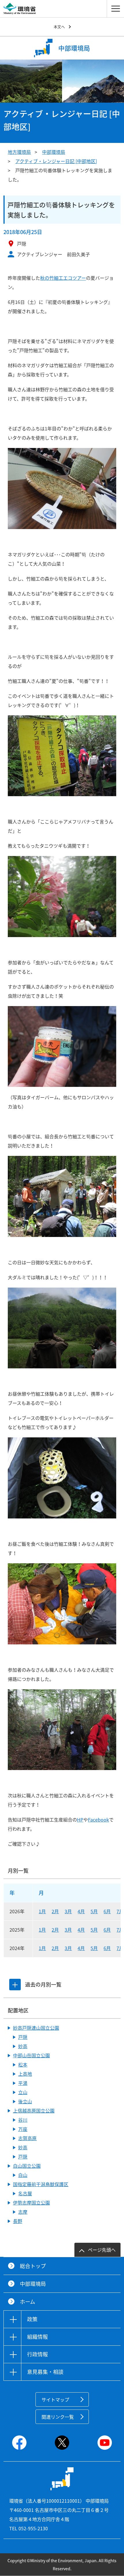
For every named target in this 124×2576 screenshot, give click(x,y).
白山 (23, 2175)
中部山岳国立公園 (31, 2055)
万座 (23, 2129)
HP (80, 1820)
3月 (68, 1911)
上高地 (25, 2074)
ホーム (28, 2302)
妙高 (23, 2046)
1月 (42, 1911)
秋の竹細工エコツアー (63, 278)
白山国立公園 (27, 2166)
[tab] (15, 1985)
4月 (81, 1911)
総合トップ (33, 2266)
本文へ (59, 27)
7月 (120, 1911)
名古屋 (25, 2193)
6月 (107, 1911)
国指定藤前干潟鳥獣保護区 (41, 2184)
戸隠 (23, 2037)
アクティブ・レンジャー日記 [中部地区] (56, 161)
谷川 (23, 2120)
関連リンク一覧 (58, 2417)
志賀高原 (27, 2138)
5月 (94, 1911)
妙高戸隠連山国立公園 (36, 2028)
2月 (55, 1911)
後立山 (25, 2101)
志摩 (23, 2212)
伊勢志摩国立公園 (31, 2202)
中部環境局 (54, 152)
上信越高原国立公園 (34, 2110)
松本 (23, 2064)
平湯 (23, 2083)
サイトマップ (55, 2399)
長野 (18, 2221)
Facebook (98, 1820)
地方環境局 (19, 152)
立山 (23, 2092)
